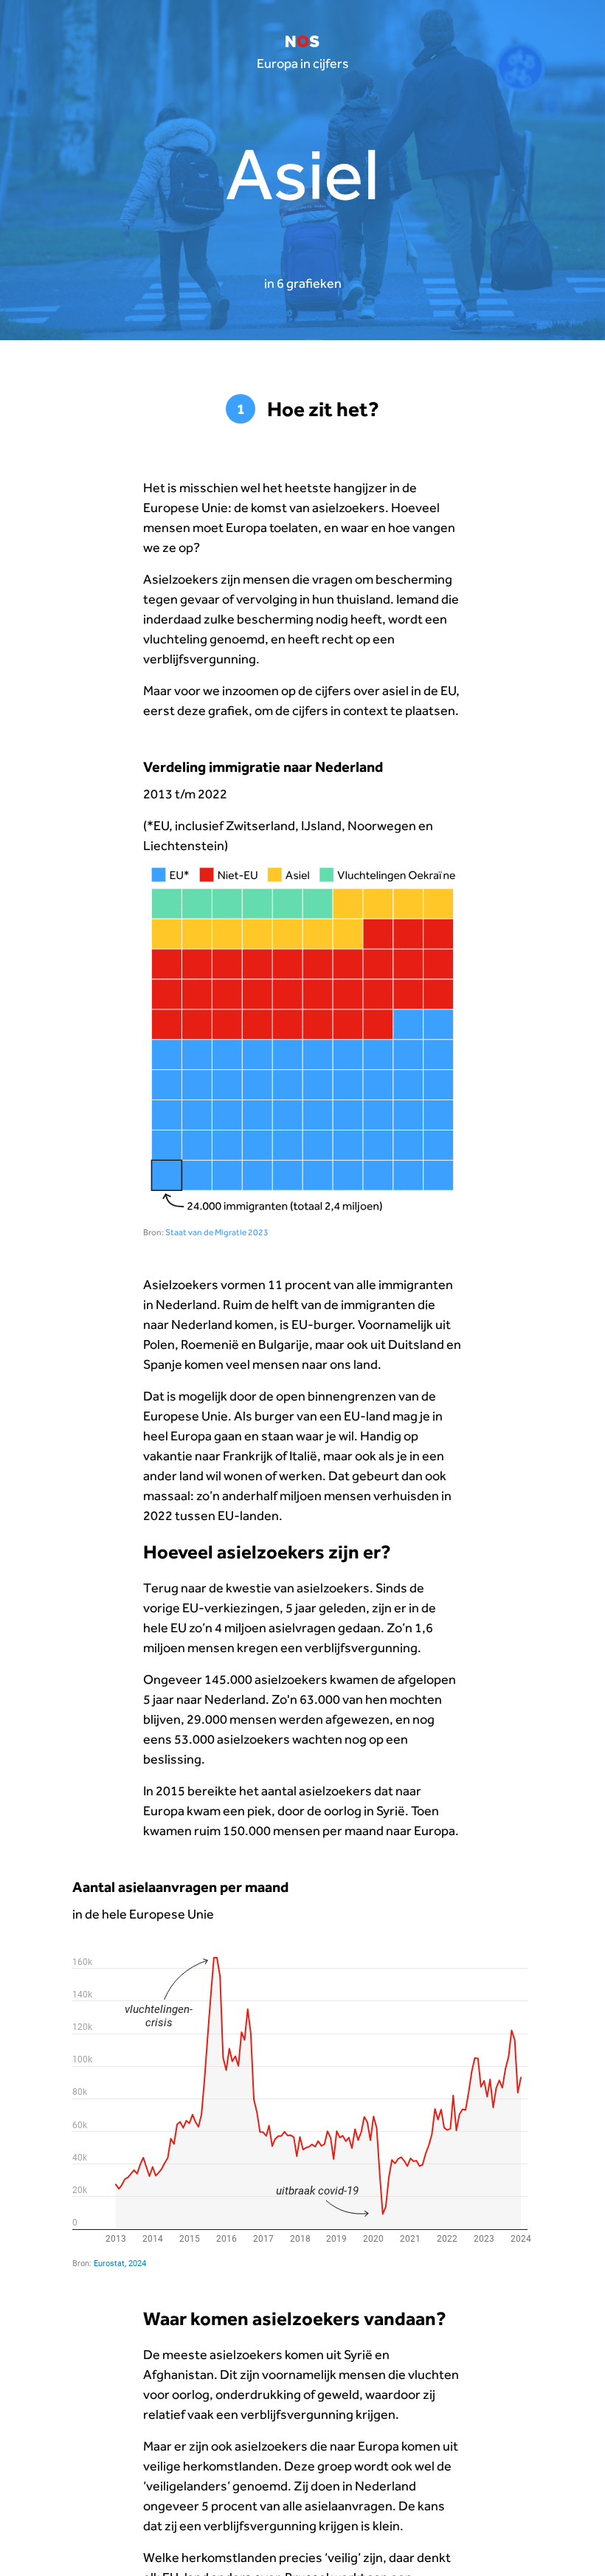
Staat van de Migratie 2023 (217, 1232)
